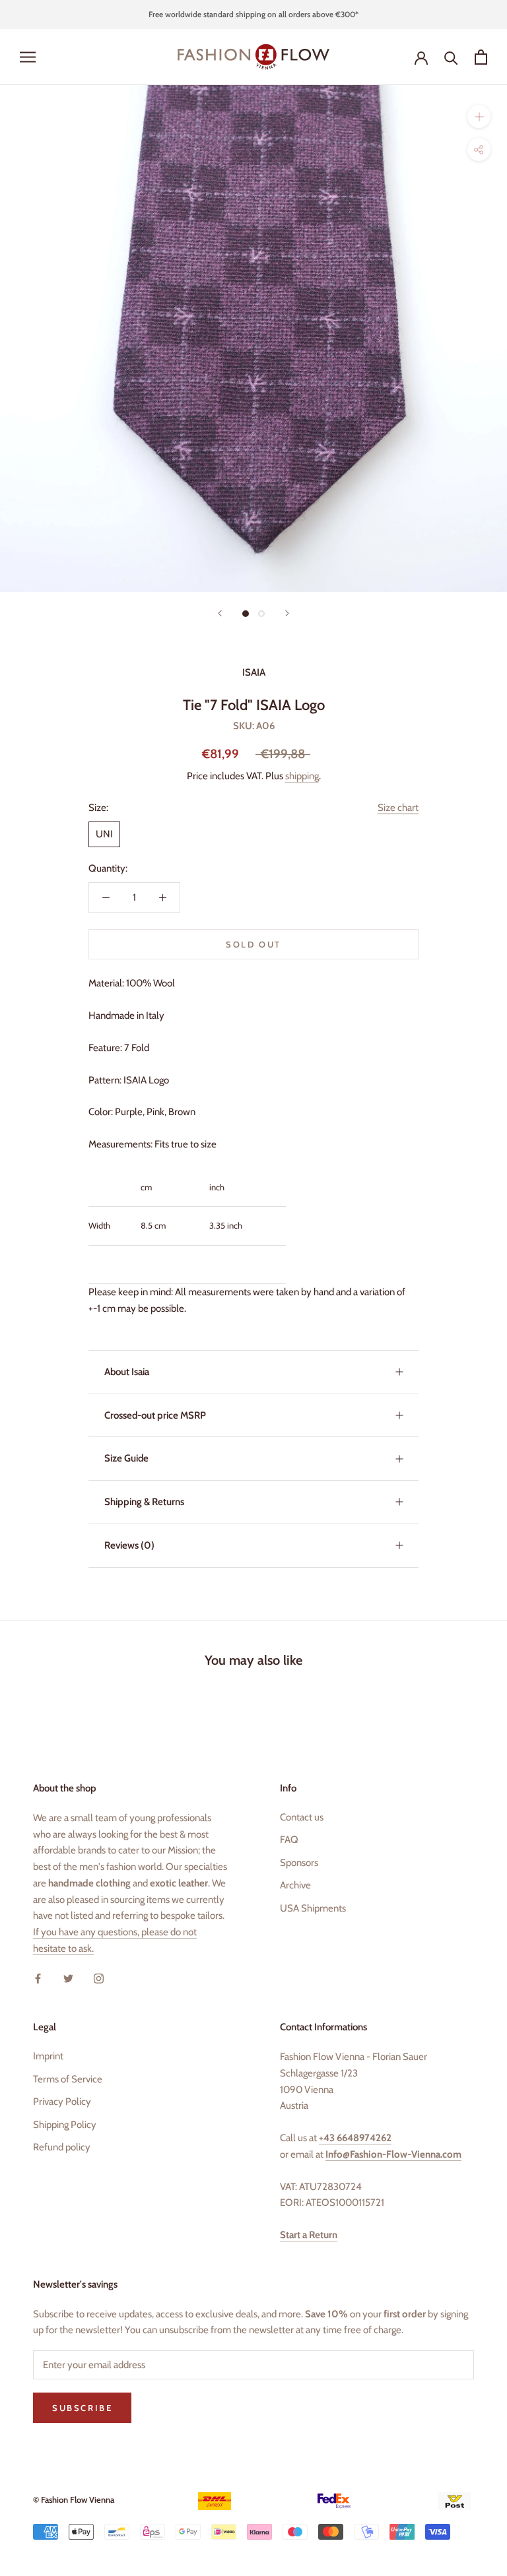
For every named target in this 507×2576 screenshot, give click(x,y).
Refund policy (62, 2147)
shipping (302, 776)
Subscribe (82, 2408)
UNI (104, 834)
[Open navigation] (28, 57)
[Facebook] (38, 1979)
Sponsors (299, 1863)
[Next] (287, 613)
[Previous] (220, 613)
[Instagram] (99, 1979)
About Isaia (127, 1372)
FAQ (289, 1840)
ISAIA (254, 672)
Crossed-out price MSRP (155, 1415)
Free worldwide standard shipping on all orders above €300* (253, 14)
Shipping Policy (65, 2125)
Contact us (302, 1817)
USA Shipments (313, 1908)
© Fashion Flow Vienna (74, 2499)
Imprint (48, 2056)
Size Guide (126, 1458)
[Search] (451, 57)
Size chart (398, 808)
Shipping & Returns (144, 1502)
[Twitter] (68, 1979)
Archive (295, 1885)
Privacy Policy (62, 2102)
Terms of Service (68, 2079)
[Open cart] (481, 57)
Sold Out (253, 944)
